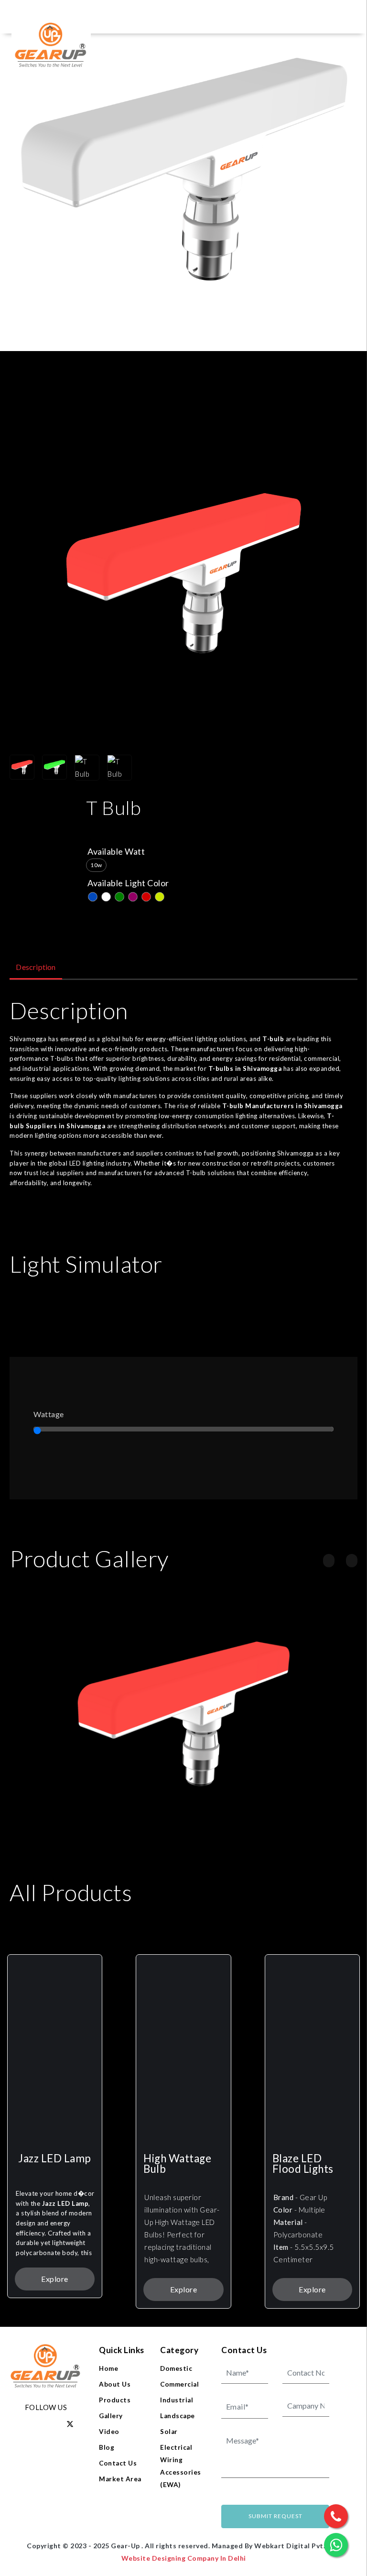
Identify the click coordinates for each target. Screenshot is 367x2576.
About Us (115, 2384)
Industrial (177, 2400)
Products (115, 2400)
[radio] (96, 865)
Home (108, 2368)
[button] (329, 1561)
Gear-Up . (128, 2546)
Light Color (147, 883)
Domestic (176, 2368)
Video (109, 2432)
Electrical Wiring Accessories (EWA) (181, 2466)
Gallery (111, 2416)
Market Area (120, 2479)
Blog (107, 2447)
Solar (169, 2432)
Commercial (179, 2384)
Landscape (178, 2416)
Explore (55, 2279)
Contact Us (118, 2463)
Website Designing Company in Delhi (184, 2558)
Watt (135, 851)
